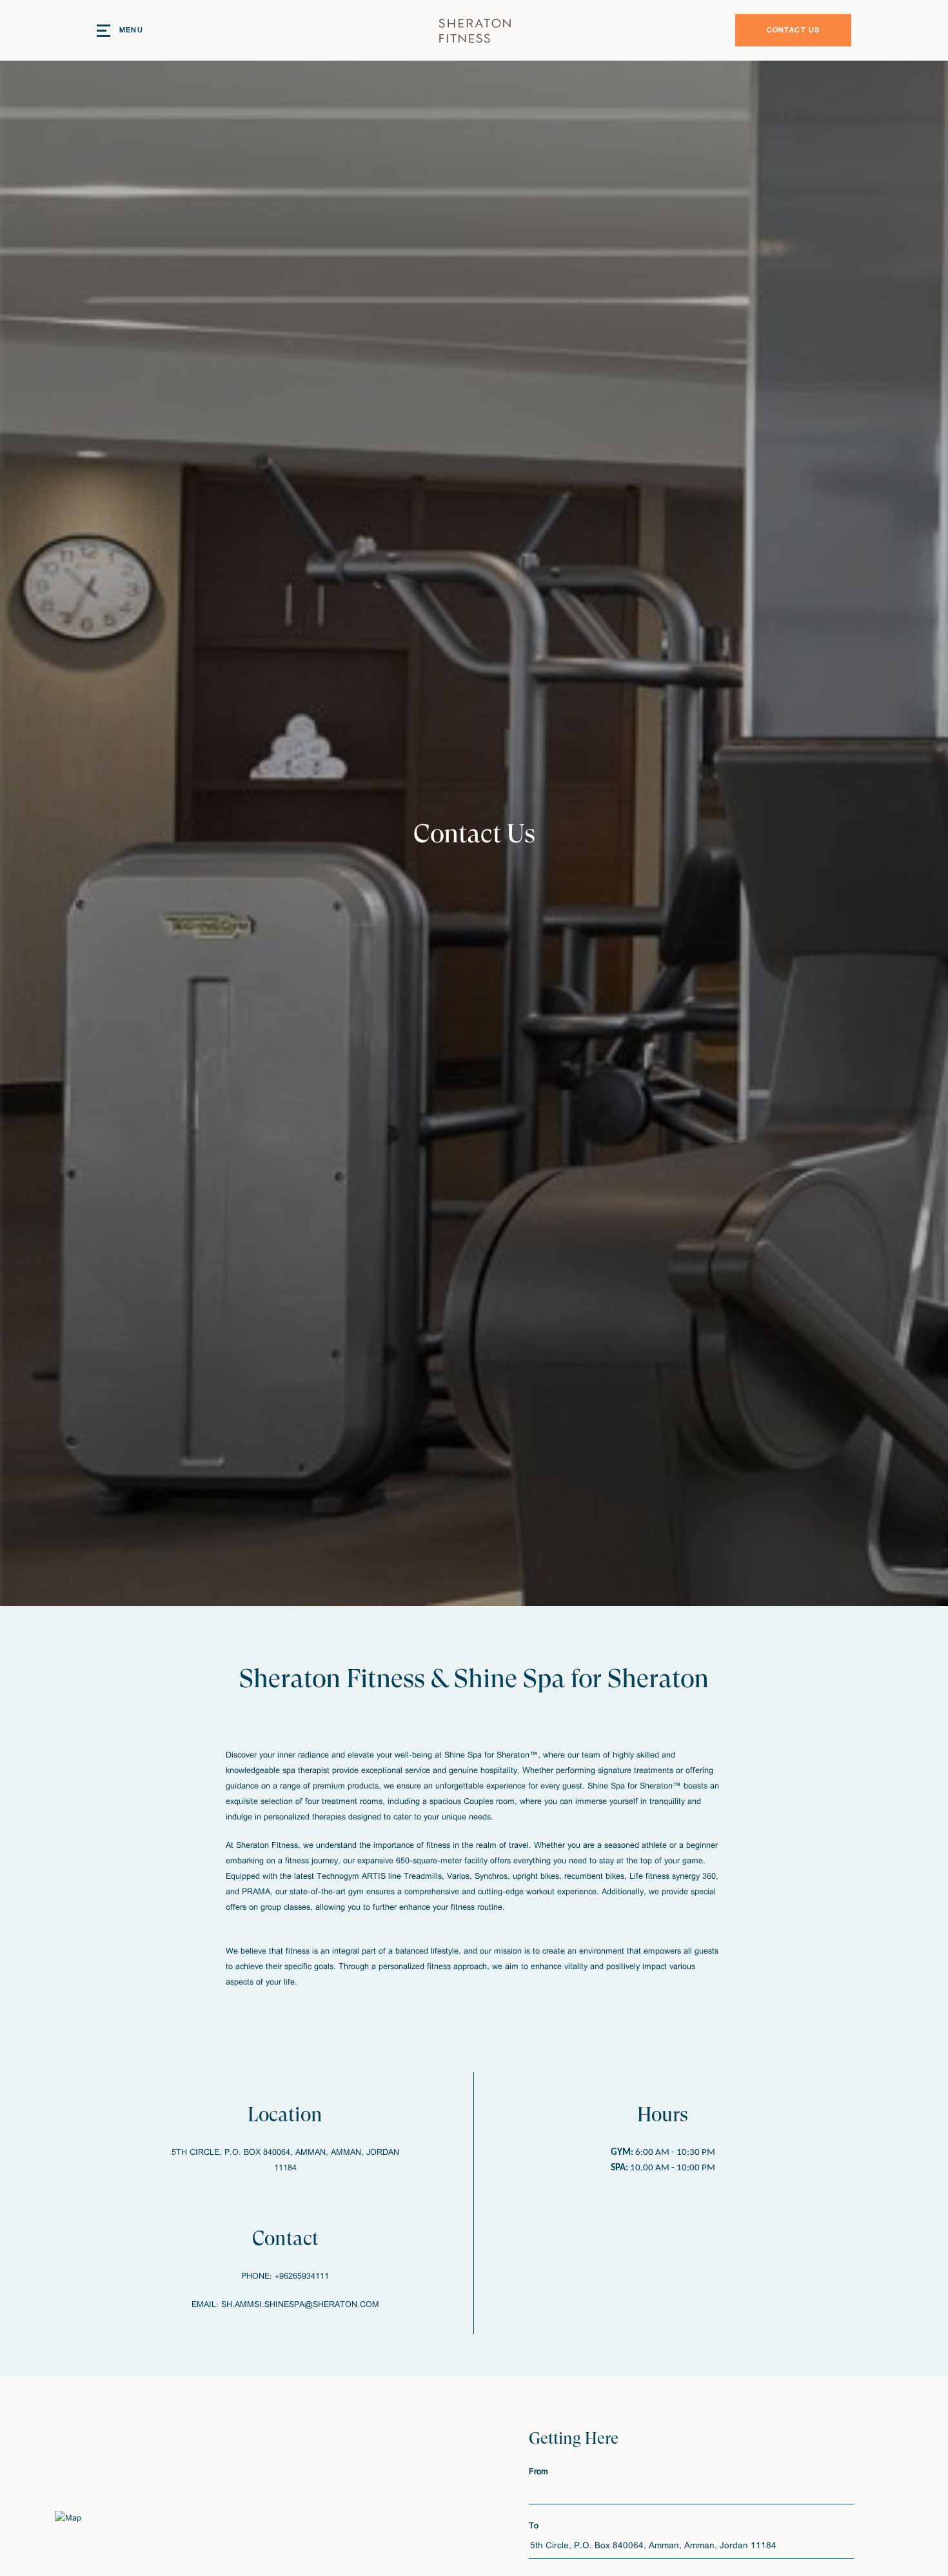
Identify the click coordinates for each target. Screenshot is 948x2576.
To (534, 2526)
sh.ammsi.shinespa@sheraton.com (300, 2305)
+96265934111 (302, 2276)
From (538, 2472)
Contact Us (794, 30)
